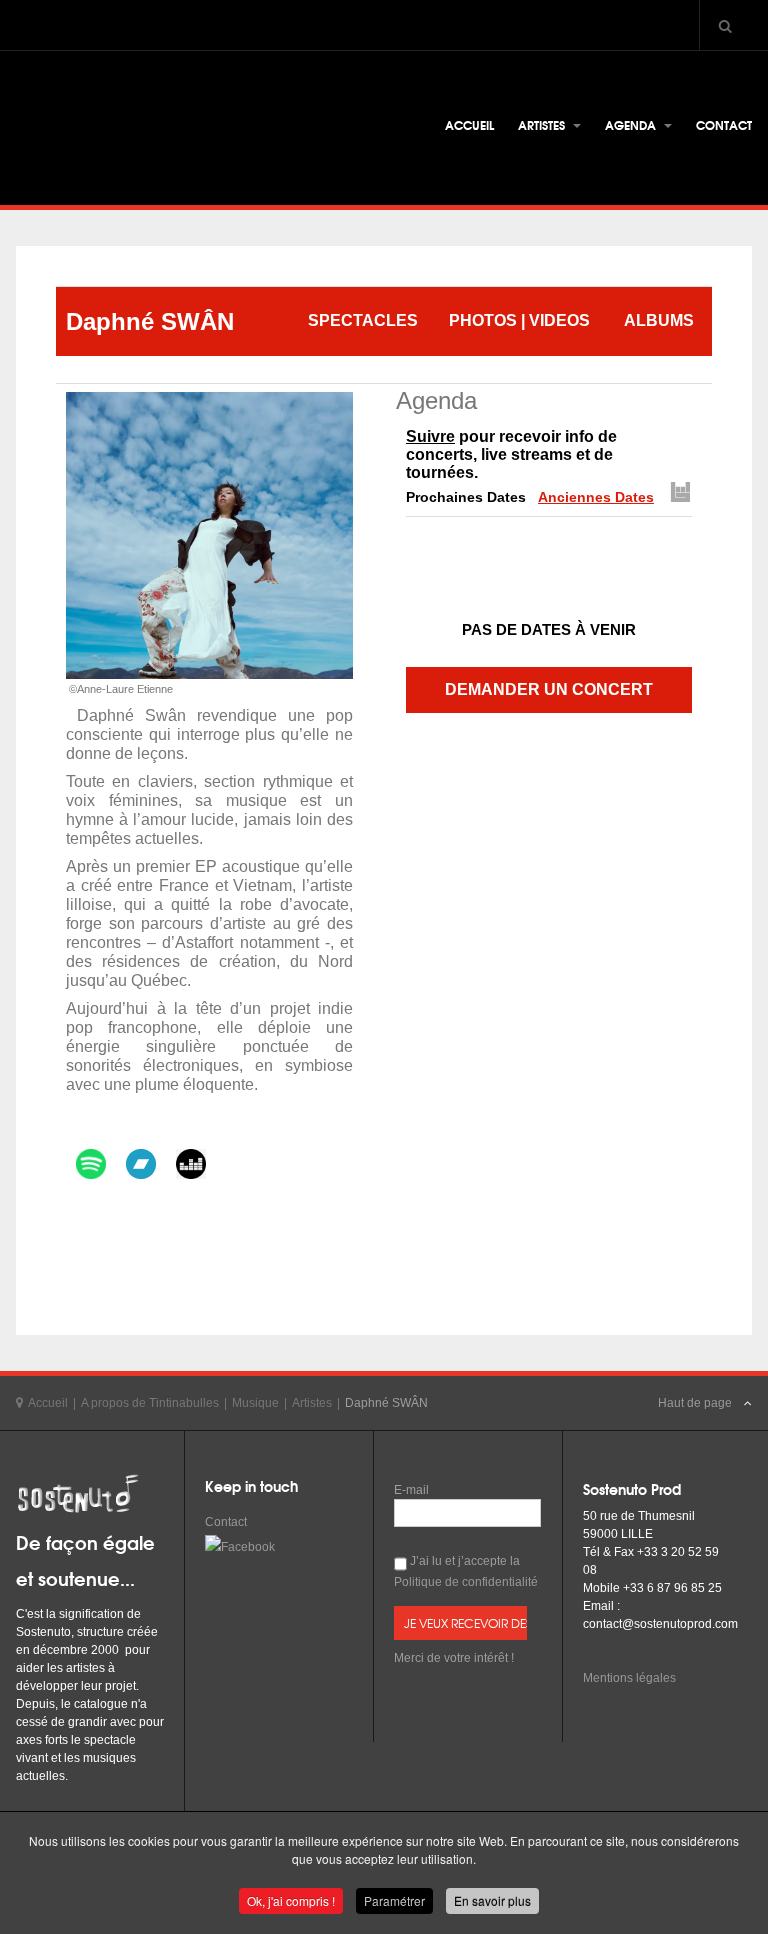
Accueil (469, 124)
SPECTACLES (363, 320)
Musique (255, 1403)
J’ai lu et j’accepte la (466, 1571)
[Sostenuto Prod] (166, 130)
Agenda (632, 124)
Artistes (543, 124)
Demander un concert (549, 689)
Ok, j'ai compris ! (291, 1900)
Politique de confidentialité (466, 1582)
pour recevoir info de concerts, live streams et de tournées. (511, 454)
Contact (724, 124)
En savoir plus (492, 1900)
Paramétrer (394, 1900)
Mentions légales (629, 1678)
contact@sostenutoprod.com (660, 1624)
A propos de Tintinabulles (150, 1403)
